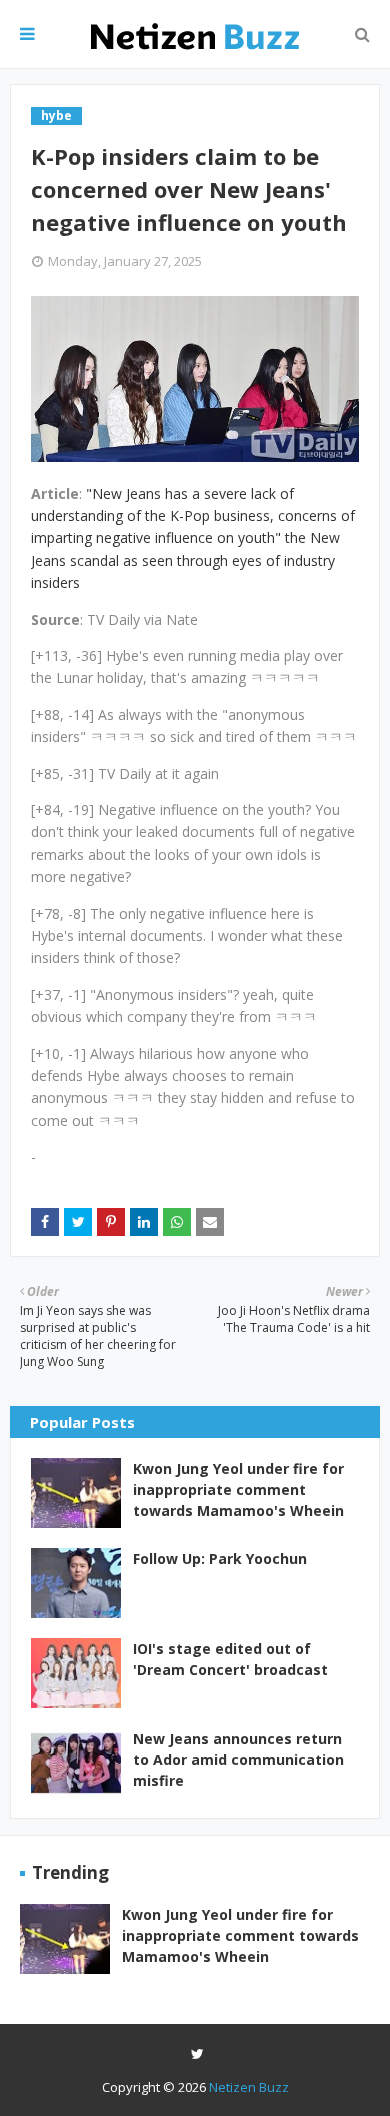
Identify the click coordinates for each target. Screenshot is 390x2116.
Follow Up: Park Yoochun (220, 1558)
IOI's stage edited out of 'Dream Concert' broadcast (230, 1659)
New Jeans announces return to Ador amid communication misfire (238, 1759)
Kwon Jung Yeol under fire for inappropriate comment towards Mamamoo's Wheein (238, 1489)
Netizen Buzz (249, 2087)
